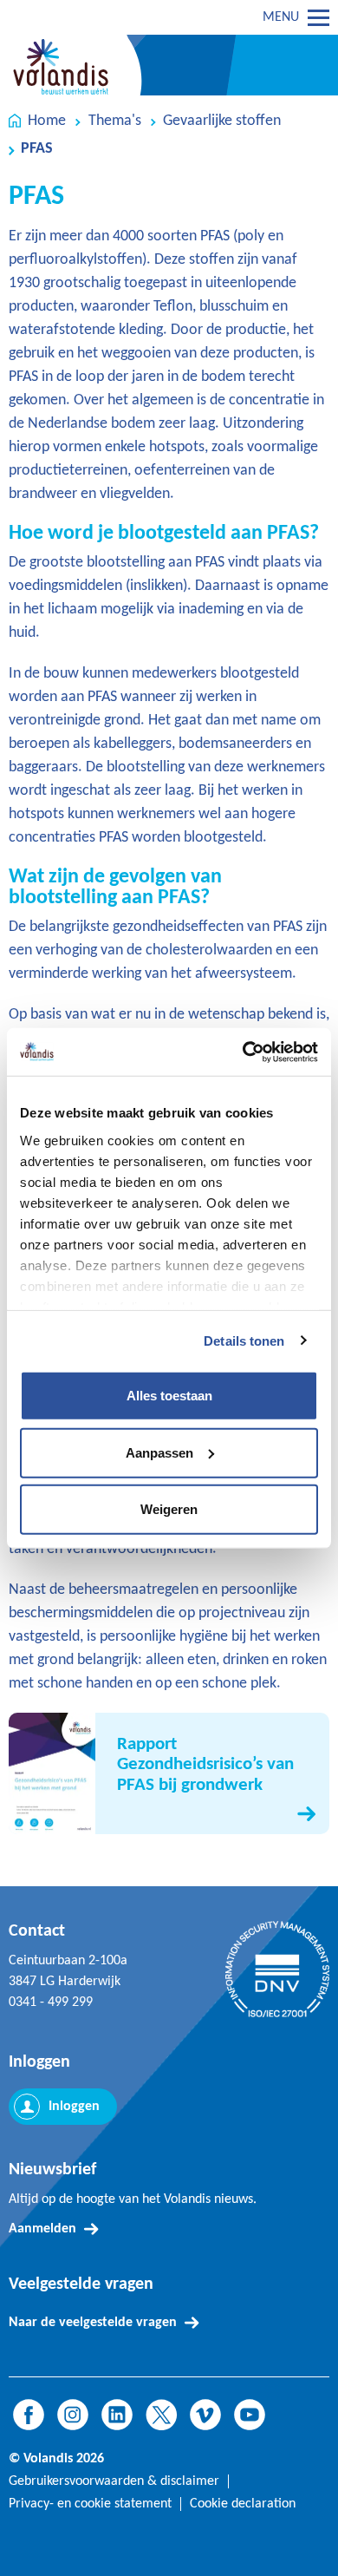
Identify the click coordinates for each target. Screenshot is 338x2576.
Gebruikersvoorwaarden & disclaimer (114, 2481)
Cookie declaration (243, 2504)
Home (47, 121)
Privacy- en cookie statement (90, 2504)
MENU (281, 17)
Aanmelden (42, 2229)
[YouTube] (250, 2415)
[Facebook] (29, 2415)
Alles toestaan (169, 1396)
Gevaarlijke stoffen (222, 121)
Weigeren (169, 1509)
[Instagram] (73, 2415)
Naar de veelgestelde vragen (93, 2323)
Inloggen (74, 2107)
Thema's (115, 121)
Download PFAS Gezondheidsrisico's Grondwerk (169, 1773)
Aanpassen (159, 1452)
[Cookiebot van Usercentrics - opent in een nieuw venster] (243, 1052)
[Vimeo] (205, 2415)
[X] (161, 2415)
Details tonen (244, 1340)
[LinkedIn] (117, 2415)
